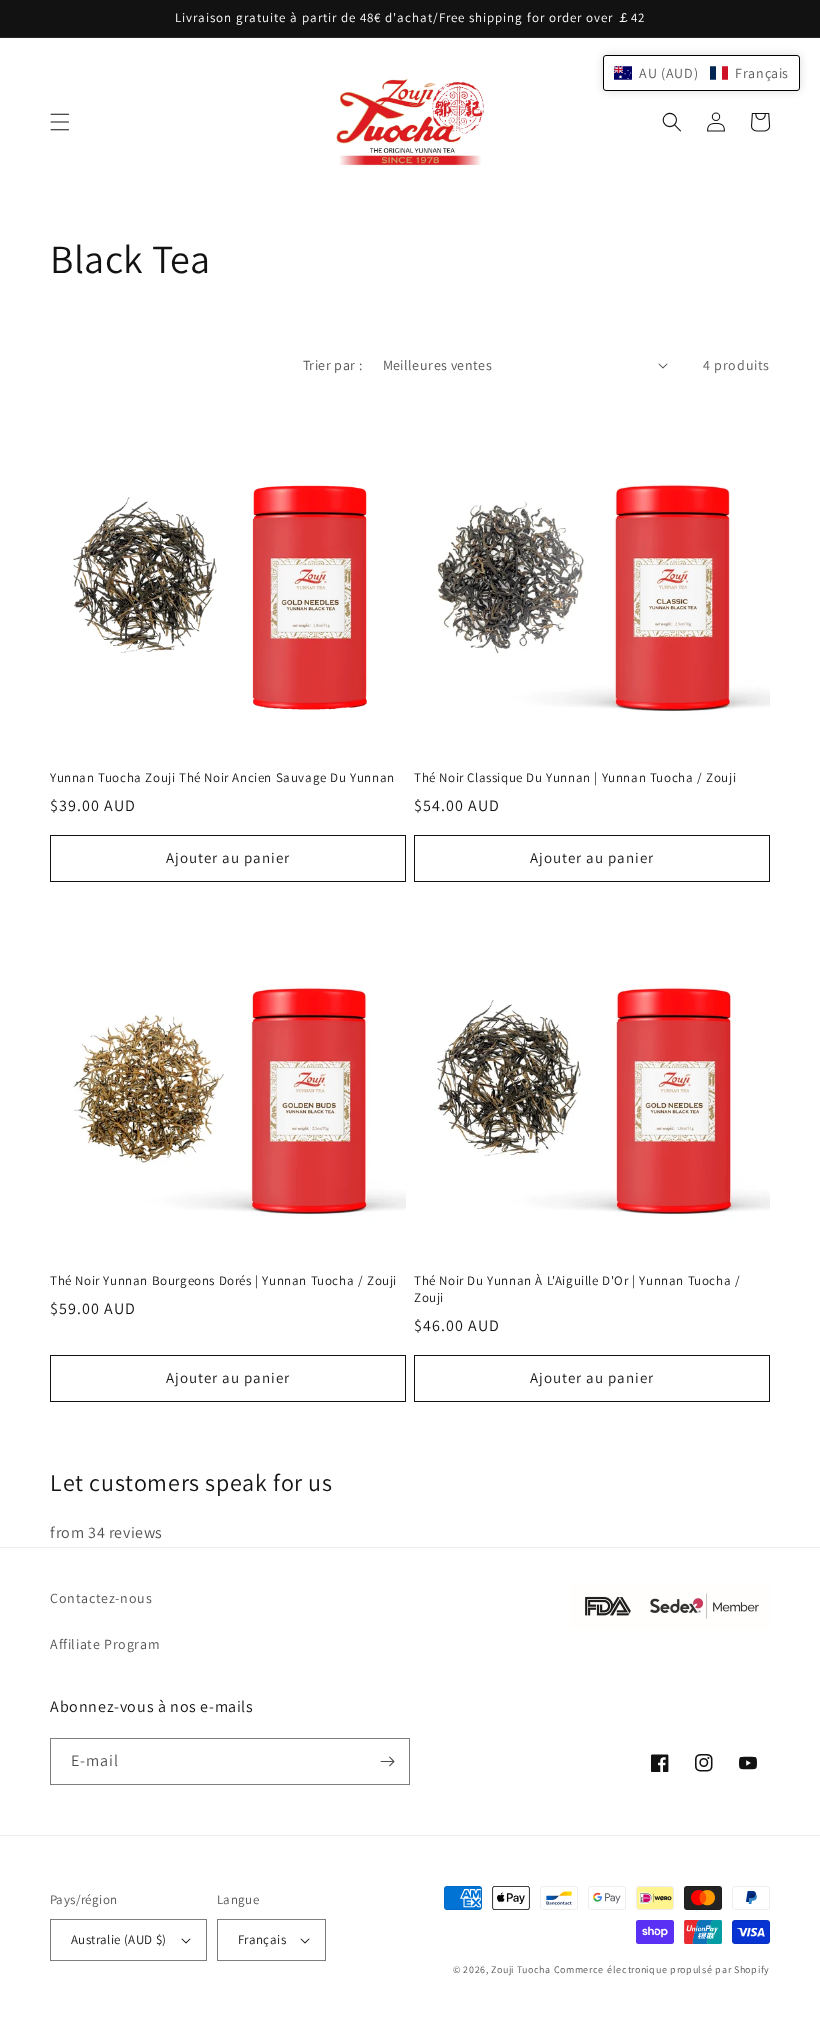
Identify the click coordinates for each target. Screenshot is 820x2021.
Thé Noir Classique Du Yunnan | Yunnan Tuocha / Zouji (575, 778)
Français (262, 1939)
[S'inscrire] (387, 1761)
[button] (60, 122)
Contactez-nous (101, 1598)
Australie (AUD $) (119, 1939)
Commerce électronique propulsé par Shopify (662, 1969)
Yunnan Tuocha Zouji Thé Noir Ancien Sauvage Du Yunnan (222, 778)
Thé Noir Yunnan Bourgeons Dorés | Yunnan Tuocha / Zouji (223, 1281)
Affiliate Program (105, 1644)
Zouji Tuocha (520, 1969)
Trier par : (332, 365)
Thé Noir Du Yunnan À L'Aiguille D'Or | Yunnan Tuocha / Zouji (577, 1289)
